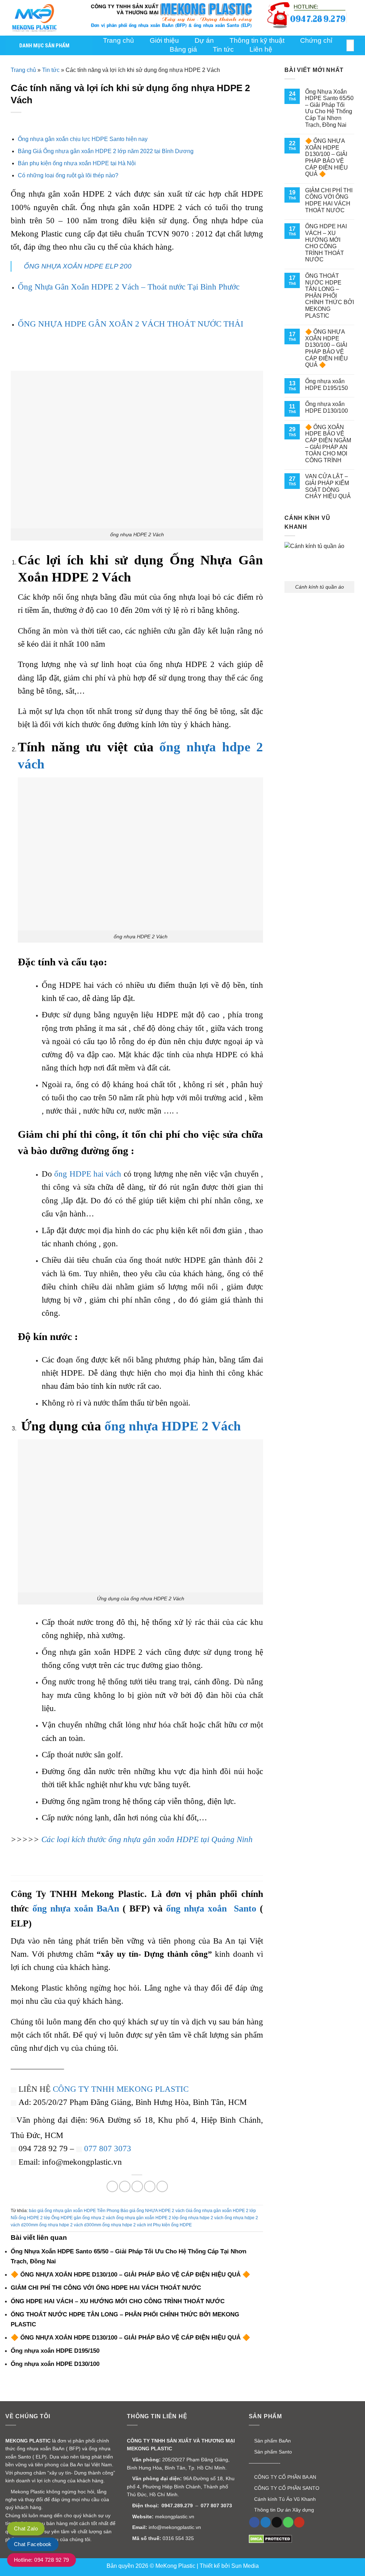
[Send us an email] (277, 2522)
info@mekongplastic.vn (175, 2527)
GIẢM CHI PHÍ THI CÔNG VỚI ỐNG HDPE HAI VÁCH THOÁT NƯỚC (329, 200)
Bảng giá (183, 49)
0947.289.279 (177, 2505)
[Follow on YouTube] (299, 2522)
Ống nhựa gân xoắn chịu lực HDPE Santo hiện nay (83, 139)
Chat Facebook (33, 2544)
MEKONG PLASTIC (28, 2441)
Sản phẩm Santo (272, 2452)
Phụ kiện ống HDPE (172, 2225)
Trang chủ (23, 70)
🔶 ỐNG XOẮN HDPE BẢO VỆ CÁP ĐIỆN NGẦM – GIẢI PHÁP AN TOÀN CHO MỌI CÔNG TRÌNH (328, 444)
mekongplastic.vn (175, 2517)
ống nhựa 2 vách (99, 2218)
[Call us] (288, 2522)
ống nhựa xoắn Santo (211, 1908)
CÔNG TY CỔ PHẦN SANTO (286, 2488)
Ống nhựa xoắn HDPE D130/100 (327, 407)
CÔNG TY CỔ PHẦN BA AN (284, 2477)
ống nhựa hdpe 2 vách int (127, 2225)
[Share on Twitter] (125, 2186)
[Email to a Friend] (137, 2186)
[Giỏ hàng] (356, 18)
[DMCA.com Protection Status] (270, 2539)
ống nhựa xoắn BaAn (76, 1908)
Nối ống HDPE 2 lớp (30, 2218)
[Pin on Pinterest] (150, 2186)
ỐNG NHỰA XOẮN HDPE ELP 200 (78, 266)
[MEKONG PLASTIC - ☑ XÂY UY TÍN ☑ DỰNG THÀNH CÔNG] (41, 18)
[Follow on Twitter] (266, 2522)
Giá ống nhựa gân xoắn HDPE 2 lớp (221, 2211)
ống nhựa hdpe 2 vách (202, 2218)
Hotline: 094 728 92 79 (42, 2560)
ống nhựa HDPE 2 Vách (173, 1426)
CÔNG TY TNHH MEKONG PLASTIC (121, 2089)
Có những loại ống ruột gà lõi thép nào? (68, 175)
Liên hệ (261, 49)
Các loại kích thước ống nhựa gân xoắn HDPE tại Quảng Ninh (147, 1839)
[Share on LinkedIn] (162, 2186)
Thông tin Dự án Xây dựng (283, 2510)
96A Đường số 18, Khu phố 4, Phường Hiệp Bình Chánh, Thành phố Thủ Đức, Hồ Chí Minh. (181, 2486)
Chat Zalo (26, 2528)
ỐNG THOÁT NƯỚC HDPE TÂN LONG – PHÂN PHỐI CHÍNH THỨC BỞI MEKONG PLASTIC (330, 296)
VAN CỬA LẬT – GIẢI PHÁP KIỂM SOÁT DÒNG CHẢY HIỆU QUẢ (328, 486)
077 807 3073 (108, 2148)
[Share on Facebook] (112, 2186)
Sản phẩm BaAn (272, 2441)
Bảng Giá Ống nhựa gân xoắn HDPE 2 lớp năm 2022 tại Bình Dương (106, 151)
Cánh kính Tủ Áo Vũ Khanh (284, 2499)
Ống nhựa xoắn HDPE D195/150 (327, 385)
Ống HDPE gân (66, 2218)
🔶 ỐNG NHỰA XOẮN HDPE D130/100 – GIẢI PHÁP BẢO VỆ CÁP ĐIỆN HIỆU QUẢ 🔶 (327, 157)
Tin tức (223, 49)
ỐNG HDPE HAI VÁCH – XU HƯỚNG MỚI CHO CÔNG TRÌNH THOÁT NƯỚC (326, 243)
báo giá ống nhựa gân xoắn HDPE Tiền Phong (74, 2211)
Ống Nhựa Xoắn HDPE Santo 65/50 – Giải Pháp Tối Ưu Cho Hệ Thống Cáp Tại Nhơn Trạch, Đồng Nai (329, 108)
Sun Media (245, 2566)
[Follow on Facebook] (254, 2522)
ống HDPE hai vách (88, 1174)
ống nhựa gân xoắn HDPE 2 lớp (147, 2218)
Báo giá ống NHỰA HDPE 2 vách (153, 2211)
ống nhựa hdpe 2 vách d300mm (70, 2225)
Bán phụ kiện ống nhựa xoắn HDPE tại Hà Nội (77, 163)
